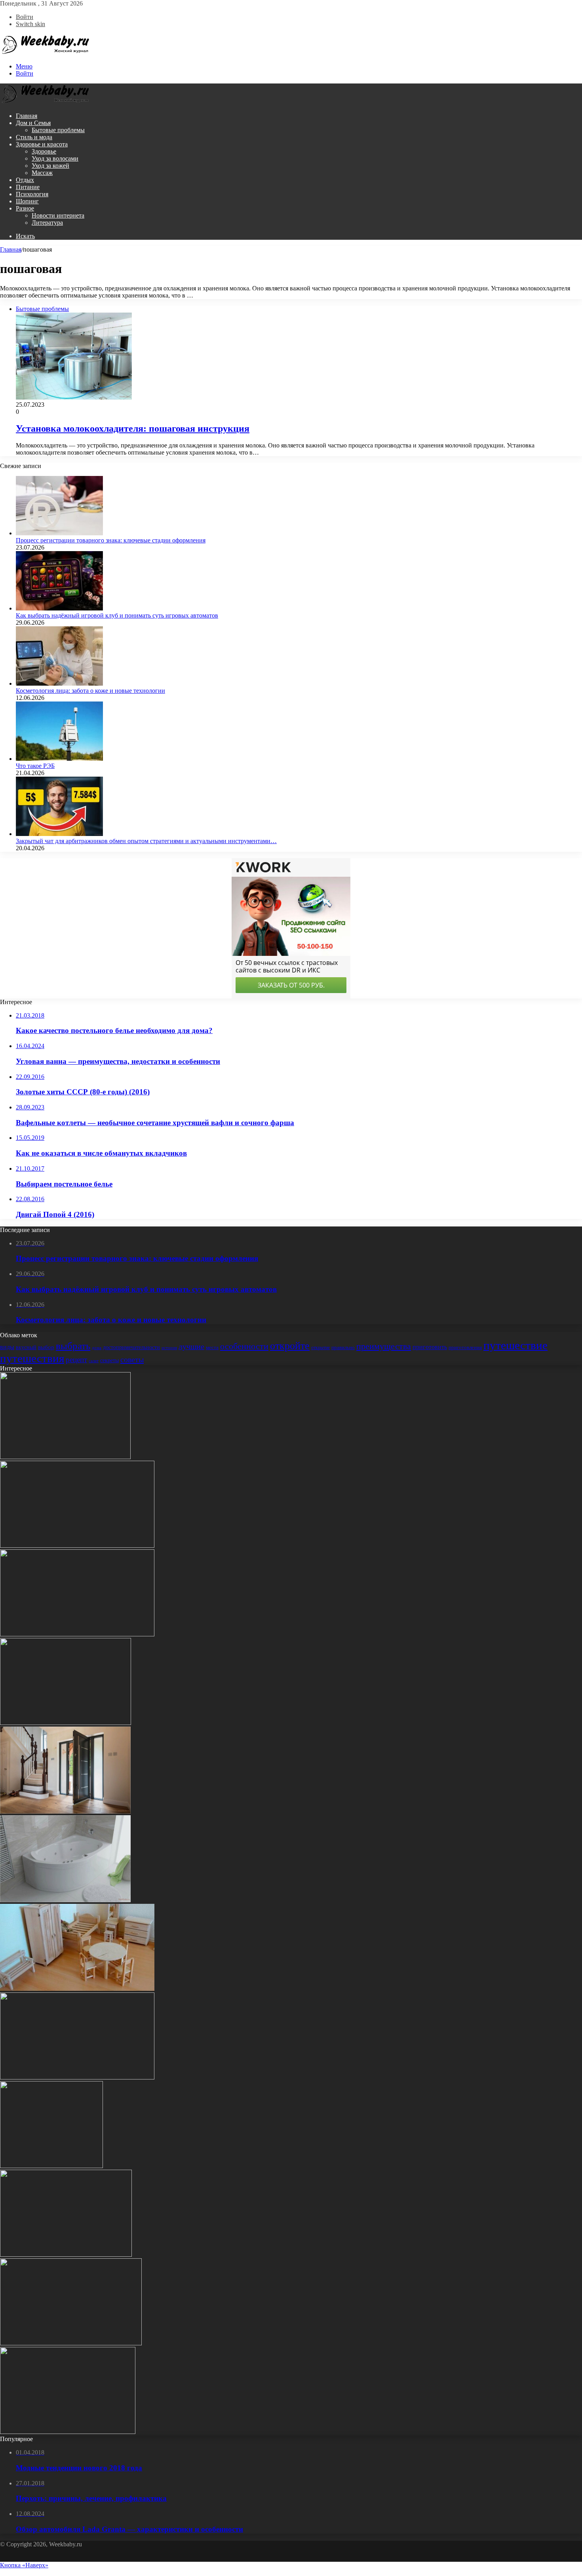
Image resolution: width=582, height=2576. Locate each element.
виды (7, 1347)
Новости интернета (58, 215)
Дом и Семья (33, 123)
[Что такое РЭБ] (59, 759)
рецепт (76, 1360)
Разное (25, 208)
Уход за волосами (55, 158)
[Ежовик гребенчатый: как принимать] (51, 2166)
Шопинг (27, 201)
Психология (32, 194)
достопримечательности (131, 1347)
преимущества (384, 1346)
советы (132, 1359)
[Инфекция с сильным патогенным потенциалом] (66, 1723)
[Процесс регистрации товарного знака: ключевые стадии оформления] (59, 533)
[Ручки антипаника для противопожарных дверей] (77, 1634)
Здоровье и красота (42, 144)
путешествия (32, 1358)
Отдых (25, 180)
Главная (27, 116)
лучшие (191, 1347)
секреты (109, 1360)
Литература (47, 223)
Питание (28, 187)
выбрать (73, 1346)
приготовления (465, 1347)
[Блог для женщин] (46, 53)
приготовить (430, 1347)
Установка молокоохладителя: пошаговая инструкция (133, 428)
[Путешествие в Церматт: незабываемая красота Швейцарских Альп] (68, 2432)
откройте (290, 1346)
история (169, 1348)
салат (94, 1361)
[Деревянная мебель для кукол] (77, 1989)
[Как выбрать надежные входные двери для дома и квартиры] (65, 1811)
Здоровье (44, 151)
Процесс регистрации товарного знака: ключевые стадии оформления (111, 540)
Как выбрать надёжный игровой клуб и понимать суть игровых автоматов (117, 615)
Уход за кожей (50, 166)
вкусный (26, 1347)
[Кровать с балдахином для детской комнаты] (66, 2255)
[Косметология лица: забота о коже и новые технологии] (59, 683)
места (212, 1347)
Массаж (42, 173)
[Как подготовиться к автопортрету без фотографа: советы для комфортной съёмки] (77, 2077)
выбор (46, 1347)
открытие (320, 1348)
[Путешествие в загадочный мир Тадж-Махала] (77, 1546)
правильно (343, 1347)
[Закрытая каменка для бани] (65, 1457)
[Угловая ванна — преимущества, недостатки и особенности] (65, 1900)
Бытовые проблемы (58, 130)
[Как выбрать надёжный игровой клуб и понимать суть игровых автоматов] (59, 608)
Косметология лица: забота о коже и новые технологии (90, 691)
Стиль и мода (34, 137)
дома (97, 1348)
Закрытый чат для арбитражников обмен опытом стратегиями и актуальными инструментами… (146, 841)
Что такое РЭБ (35, 766)
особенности (244, 1346)
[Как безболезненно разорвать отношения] (71, 2343)
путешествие (515, 1345)
